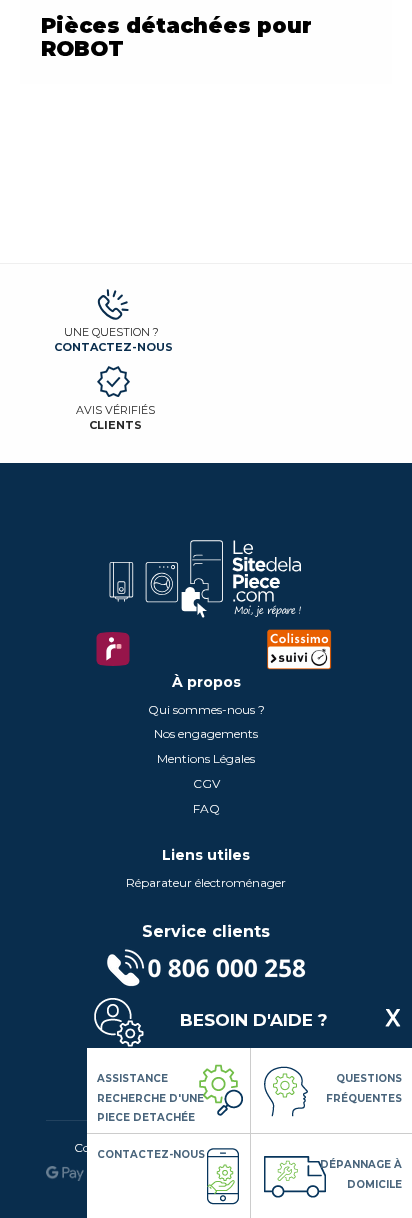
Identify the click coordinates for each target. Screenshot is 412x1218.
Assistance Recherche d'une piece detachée (150, 1098)
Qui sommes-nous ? (206, 709)
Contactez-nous (113, 347)
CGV (206, 783)
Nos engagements (206, 733)
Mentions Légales (206, 758)
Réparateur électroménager (206, 882)
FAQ (206, 808)
